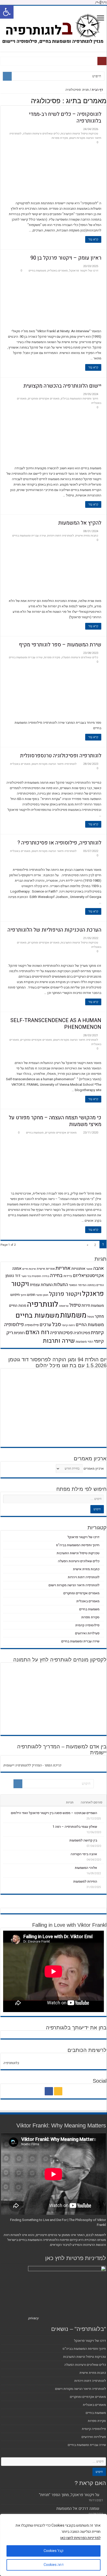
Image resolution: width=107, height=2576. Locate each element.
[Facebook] (49, 2091)
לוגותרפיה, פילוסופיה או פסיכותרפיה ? (59, 843)
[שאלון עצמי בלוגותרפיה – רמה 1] (102, 1826)
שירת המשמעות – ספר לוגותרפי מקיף (60, 645)
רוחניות (19, 1333)
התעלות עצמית (41, 1285)
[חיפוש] (7, 76)
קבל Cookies (53, 2551)
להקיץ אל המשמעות (80, 523)
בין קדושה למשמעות (83, 1840)
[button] (7, 12)
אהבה (99, 1268)
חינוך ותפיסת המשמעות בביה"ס (79, 399)
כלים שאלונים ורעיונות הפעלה (41, 134)
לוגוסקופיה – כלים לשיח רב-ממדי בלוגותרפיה (65, 118)
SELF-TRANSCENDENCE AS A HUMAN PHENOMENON (56, 1024)
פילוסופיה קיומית (87, 1625)
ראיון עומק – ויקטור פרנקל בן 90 (66, 258)
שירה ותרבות (59, 1341)
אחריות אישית (46, 1269)
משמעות (73, 1315)
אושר (89, 1269)
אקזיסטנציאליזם (88, 1276)
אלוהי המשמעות (86, 1868)
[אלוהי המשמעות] (102, 1868)
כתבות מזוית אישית (87, 536)
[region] (53, 2545)
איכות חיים (29, 1269)
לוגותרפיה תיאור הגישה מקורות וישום (54, 764)
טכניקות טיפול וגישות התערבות (79, 134)
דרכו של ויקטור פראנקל (84, 271)
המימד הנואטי (78, 1285)
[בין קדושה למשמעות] (102, 1840)
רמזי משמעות (84, 1342)
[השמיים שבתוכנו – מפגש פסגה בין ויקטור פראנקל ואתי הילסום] (102, 1813)
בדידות (68, 1276)
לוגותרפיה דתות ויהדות (61, 536)
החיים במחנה (96, 1285)
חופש (31, 1295)
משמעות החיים (90, 1325)
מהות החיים (18, 1306)
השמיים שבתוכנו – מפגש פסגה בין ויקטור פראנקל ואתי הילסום (54, 1813)
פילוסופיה (32, 1325)
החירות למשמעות (85, 1881)
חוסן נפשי (42, 1295)
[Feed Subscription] (2, 101)
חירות (86, 1305)
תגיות (70, 1802)
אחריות (63, 1268)
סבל (56, 1324)
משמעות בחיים (37, 271)
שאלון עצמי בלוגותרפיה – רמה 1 (75, 1827)
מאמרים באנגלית (58, 271)
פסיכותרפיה (61, 1333)
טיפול (75, 1305)
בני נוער (26, 1276)
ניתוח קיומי (68, 1325)
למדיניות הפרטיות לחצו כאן (80, 2538)
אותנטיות (78, 1269)
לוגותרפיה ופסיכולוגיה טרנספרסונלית (61, 756)
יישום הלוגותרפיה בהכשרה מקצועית (62, 386)
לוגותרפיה (43, 1304)
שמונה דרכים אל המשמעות (78, 2509)
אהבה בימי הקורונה (84, 1854)
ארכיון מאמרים (94, 1468)
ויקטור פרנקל (65, 1294)
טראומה (64, 1306)
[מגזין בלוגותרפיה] (53, 28)
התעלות (61, 1285)
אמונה (17, 1268)
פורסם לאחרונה (92, 1802)
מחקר (99, 1316)
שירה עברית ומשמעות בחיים (29, 536)
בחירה (56, 1275)
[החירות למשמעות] (102, 1881)
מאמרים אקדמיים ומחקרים (44, 399)
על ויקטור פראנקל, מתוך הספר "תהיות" (69, 2495)
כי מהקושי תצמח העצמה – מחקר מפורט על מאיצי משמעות (55, 1121)
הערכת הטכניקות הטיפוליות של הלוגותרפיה (54, 930)
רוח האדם (37, 1332)
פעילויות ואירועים (87, 1633)
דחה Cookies (54, 2565)
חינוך (23, 1295)
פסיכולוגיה (82, 1333)
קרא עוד (93, 239)
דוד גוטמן (13, 1276)
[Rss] (58, 2091)
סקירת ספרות (60, 138)
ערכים (45, 1325)
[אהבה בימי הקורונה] (102, 1854)
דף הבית (98, 90)
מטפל (91, 1317)
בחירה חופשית (40, 1276)
